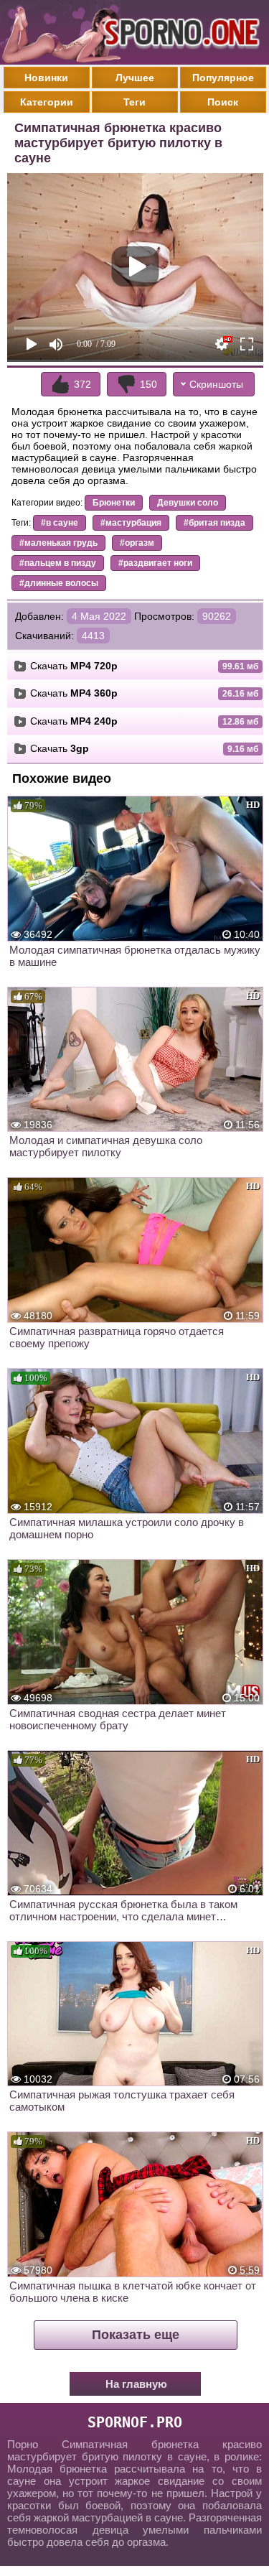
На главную (136, 2384)
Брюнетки (114, 503)
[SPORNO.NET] (179, 32)
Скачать (74, 666)
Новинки (46, 78)
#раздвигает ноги (155, 563)
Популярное (223, 78)
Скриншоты (216, 384)
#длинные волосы (59, 583)
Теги (134, 102)
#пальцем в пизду (58, 563)
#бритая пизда (214, 523)
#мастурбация (131, 523)
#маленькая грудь (58, 543)
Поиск (223, 102)
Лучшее (135, 78)
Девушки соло (188, 503)
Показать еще (136, 2335)
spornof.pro (135, 2422)
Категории (47, 102)
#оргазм (137, 543)
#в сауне (60, 523)
